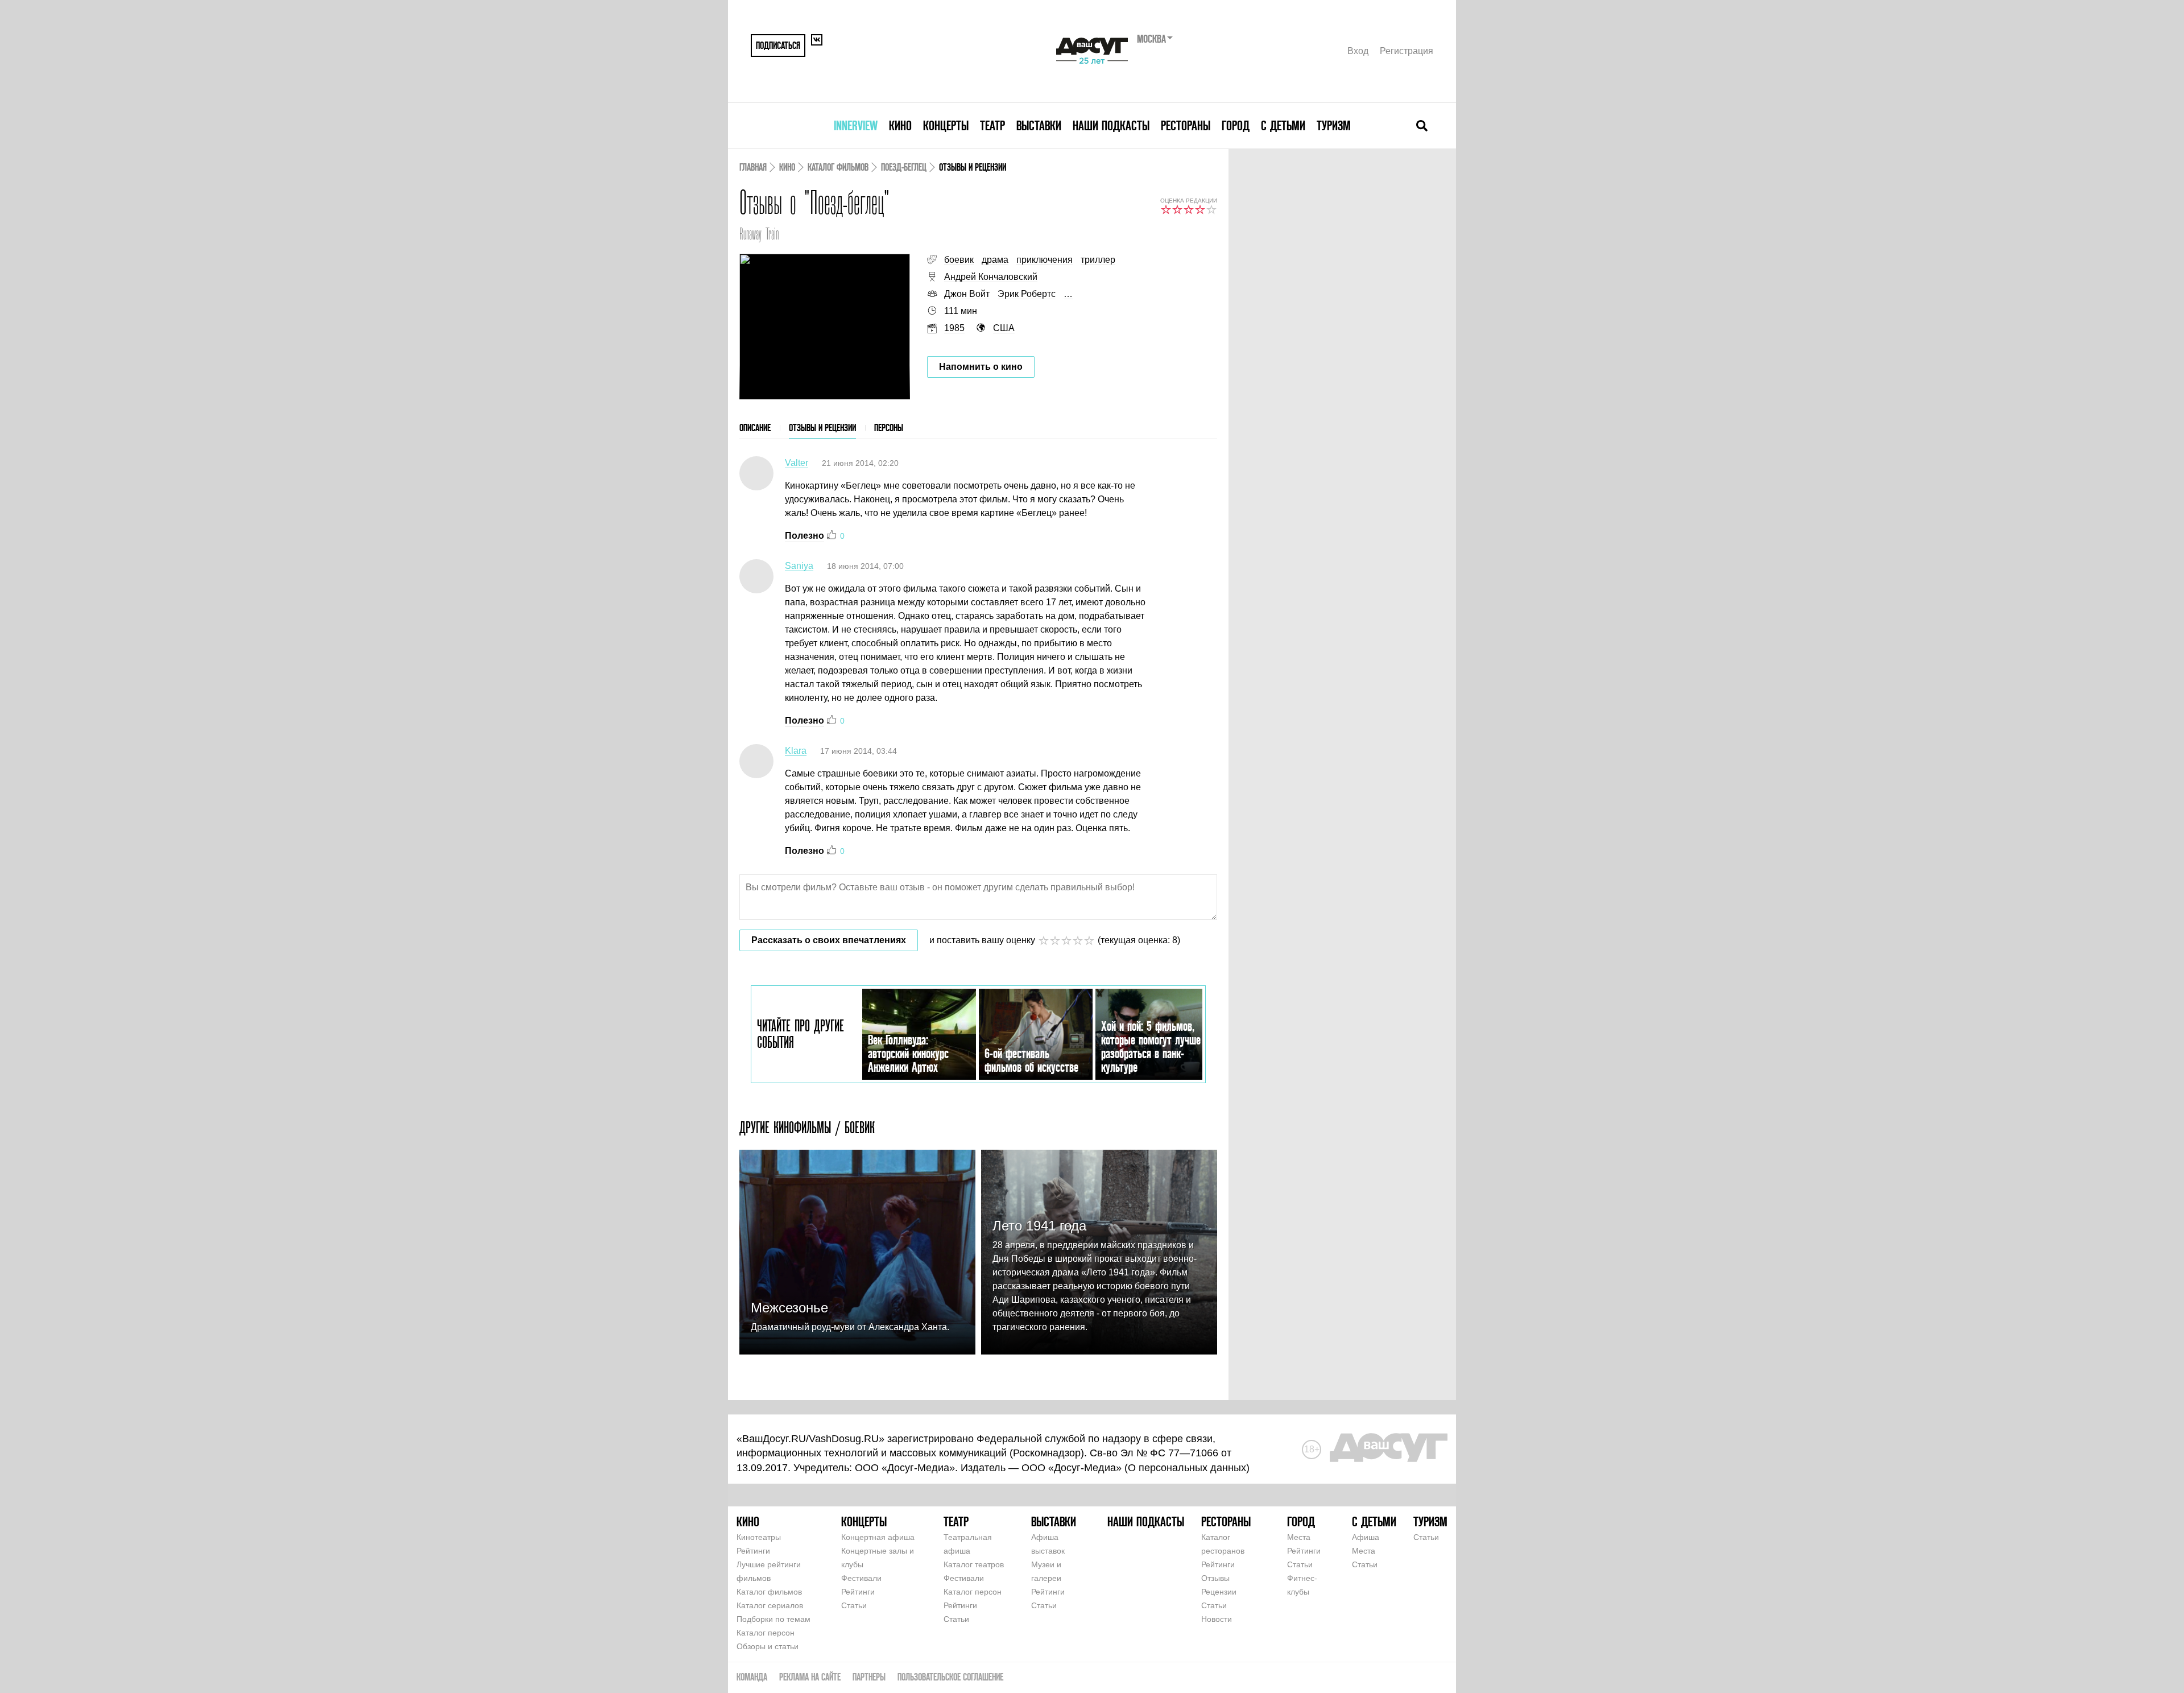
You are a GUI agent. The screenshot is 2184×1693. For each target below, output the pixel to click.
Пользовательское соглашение (950, 1677)
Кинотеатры (759, 1537)
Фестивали (861, 1578)
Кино (900, 125)
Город (1236, 125)
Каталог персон (766, 1633)
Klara (796, 751)
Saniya (799, 566)
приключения (1045, 260)
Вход (1358, 51)
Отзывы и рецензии (822, 428)
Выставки (1039, 125)
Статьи (854, 1605)
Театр (992, 125)
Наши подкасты (1111, 125)
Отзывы (1215, 1578)
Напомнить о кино (981, 367)
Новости (1217, 1619)
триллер (1098, 260)
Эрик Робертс (1027, 294)
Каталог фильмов (838, 167)
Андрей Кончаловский (991, 277)
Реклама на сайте (810, 1677)
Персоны (889, 428)
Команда (752, 1677)
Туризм (1334, 125)
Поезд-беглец (904, 167)
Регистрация (1407, 51)
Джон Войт (967, 294)
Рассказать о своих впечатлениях (829, 940)
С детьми (1283, 125)
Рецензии (1219, 1592)
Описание (755, 428)
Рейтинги (753, 1551)
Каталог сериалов (770, 1605)
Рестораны (1186, 125)
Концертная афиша (878, 1537)
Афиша (1366, 1537)
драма (995, 260)
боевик (959, 260)
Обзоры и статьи (768, 1646)
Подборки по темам (773, 1619)
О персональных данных (1187, 1468)
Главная (753, 167)
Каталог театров (974, 1564)
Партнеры (869, 1677)
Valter (797, 463)
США (1004, 328)
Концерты (946, 125)
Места (1299, 1537)
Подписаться (778, 45)
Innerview (856, 125)
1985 (954, 328)
